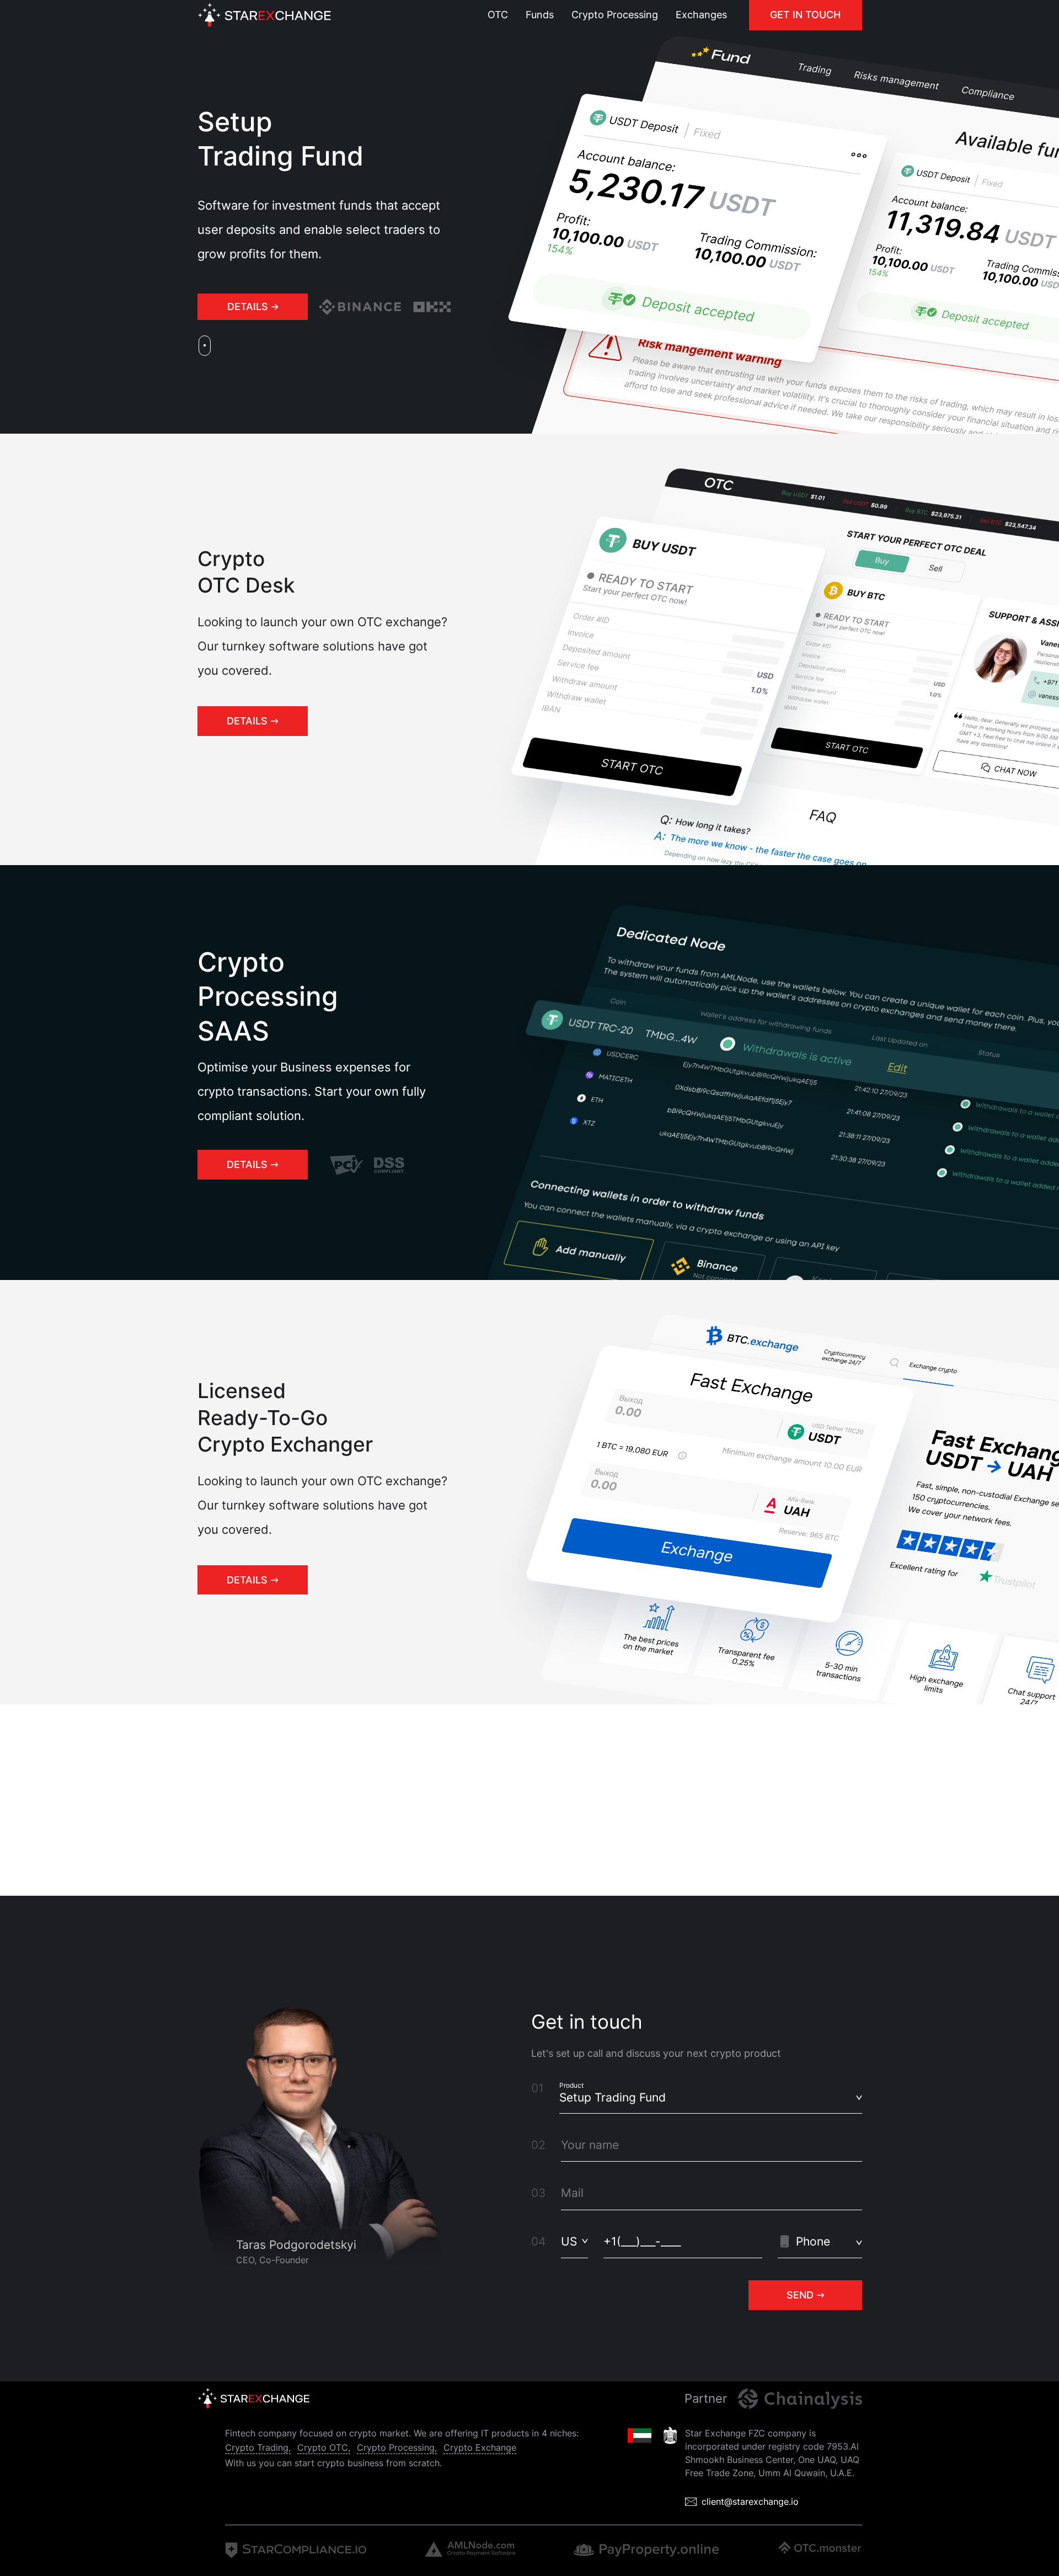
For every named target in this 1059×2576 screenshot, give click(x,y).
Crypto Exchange (480, 2447)
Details (248, 306)
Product (571, 2085)
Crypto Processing (615, 15)
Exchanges (701, 15)
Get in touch (805, 15)
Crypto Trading (257, 2447)
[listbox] (711, 2097)
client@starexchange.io (750, 2502)
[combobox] (574, 2241)
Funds (540, 15)
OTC (498, 15)
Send (800, 2295)
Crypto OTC (323, 2447)
